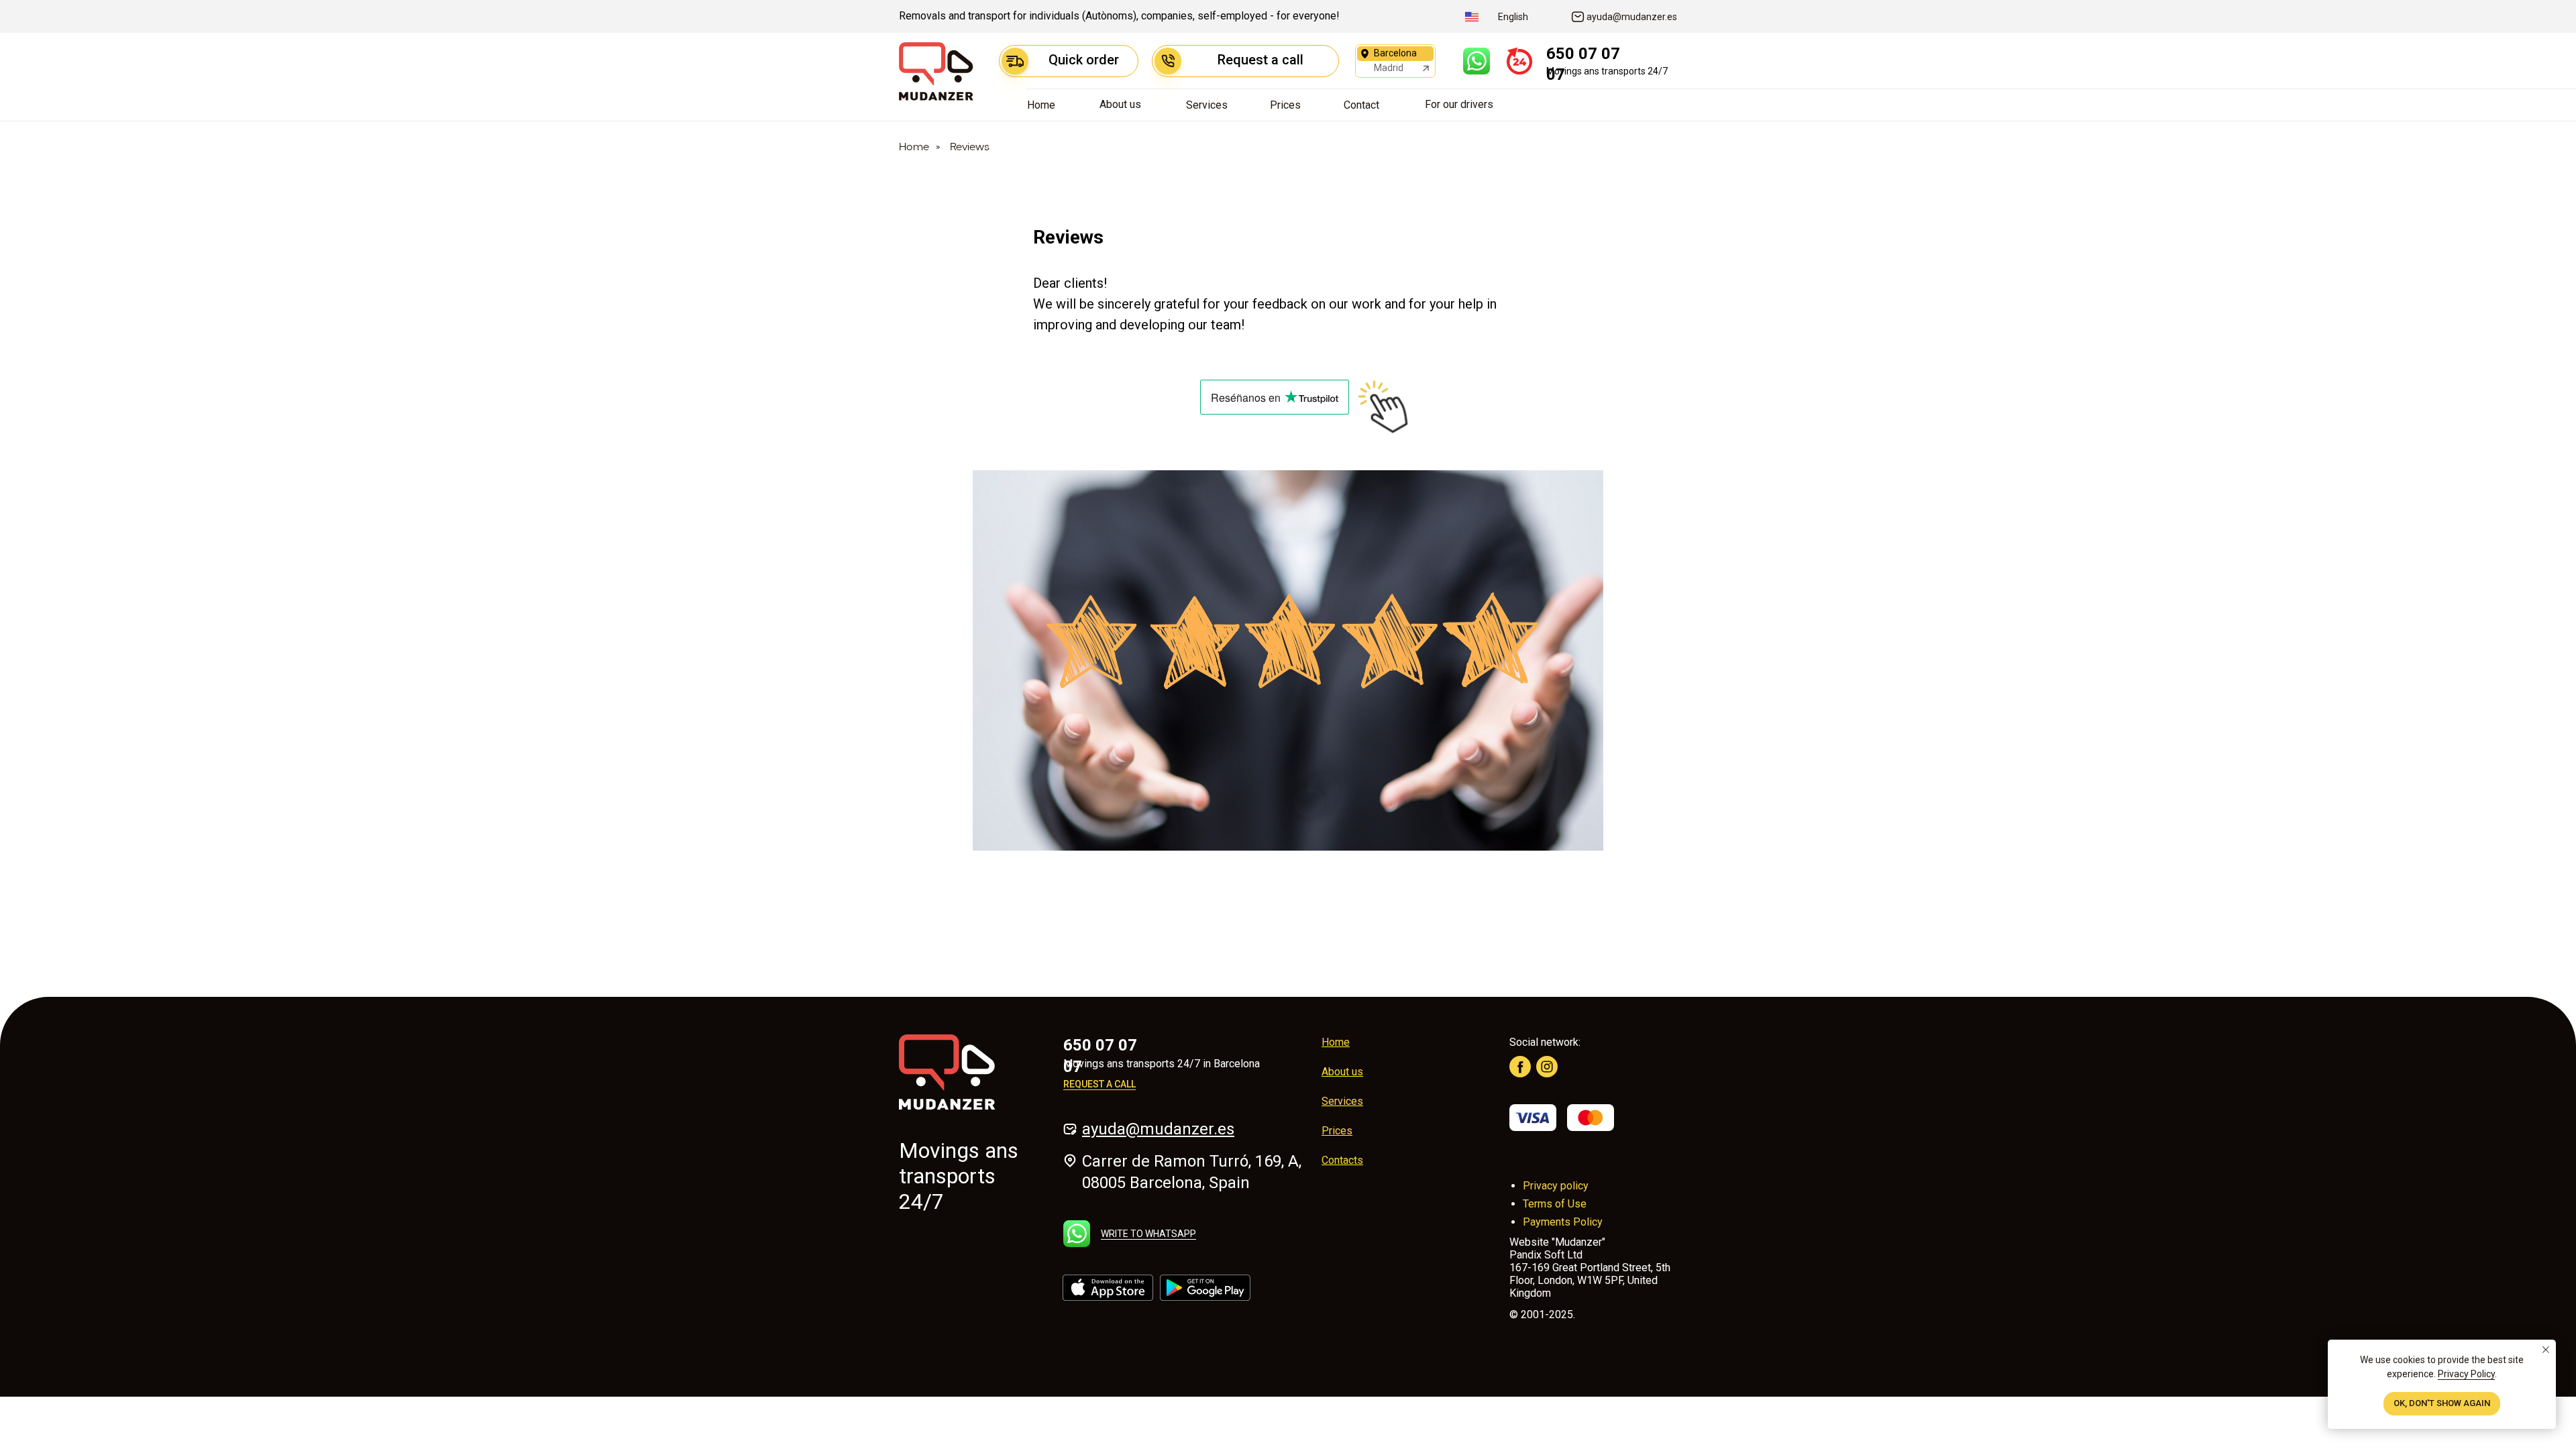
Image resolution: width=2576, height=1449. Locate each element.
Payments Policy (1563, 1222)
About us (1342, 1072)
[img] (1477, 61)
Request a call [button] (1099, 1084)
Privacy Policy (2466, 1374)
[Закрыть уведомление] (2546, 1350)
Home (914, 148)
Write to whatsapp (1148, 1234)
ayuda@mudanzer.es (1158, 1129)
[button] (1245, 61)
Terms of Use (1555, 1204)
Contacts (1342, 1160)
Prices (1337, 1131)
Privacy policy (1556, 1186)
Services (1342, 1101)
